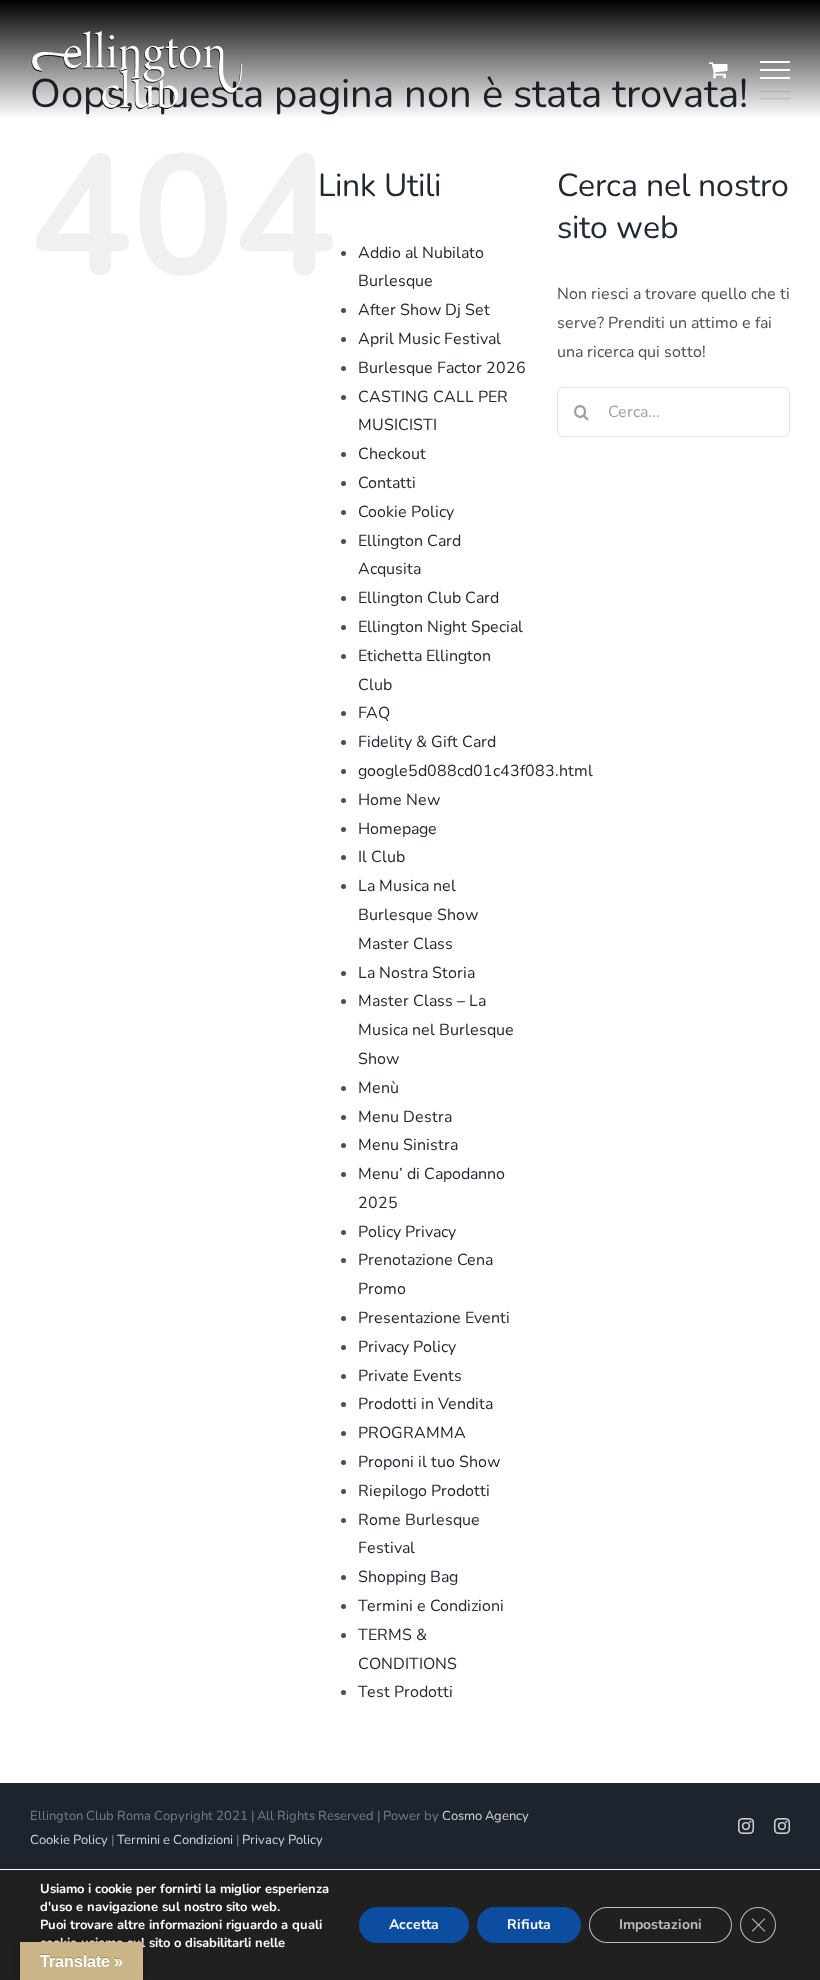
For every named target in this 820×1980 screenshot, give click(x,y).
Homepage (397, 829)
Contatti (387, 483)
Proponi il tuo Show (429, 1462)
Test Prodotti (405, 1692)
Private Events (410, 1376)
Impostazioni (660, 1924)
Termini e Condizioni (431, 1606)
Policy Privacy (407, 1232)
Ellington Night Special (440, 627)
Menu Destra (405, 1117)
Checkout (392, 454)
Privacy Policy (407, 1347)
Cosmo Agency (485, 1816)
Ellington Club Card (428, 598)
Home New (399, 800)
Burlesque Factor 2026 (442, 368)
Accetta (414, 1924)
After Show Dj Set (424, 310)
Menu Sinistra (408, 1145)
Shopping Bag (408, 1577)
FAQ (374, 713)
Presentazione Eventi (434, 1318)
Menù (378, 1088)
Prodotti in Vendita (425, 1404)
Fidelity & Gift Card (427, 742)
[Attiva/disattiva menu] (775, 70)
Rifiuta (529, 1924)
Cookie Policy (406, 512)
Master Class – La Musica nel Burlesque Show (436, 1030)
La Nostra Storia (416, 973)
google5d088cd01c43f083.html (475, 771)
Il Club (381, 857)
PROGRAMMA (412, 1433)
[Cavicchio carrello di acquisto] (718, 69)
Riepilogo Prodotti (424, 1491)
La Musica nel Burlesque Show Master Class (418, 915)
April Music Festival (429, 339)
